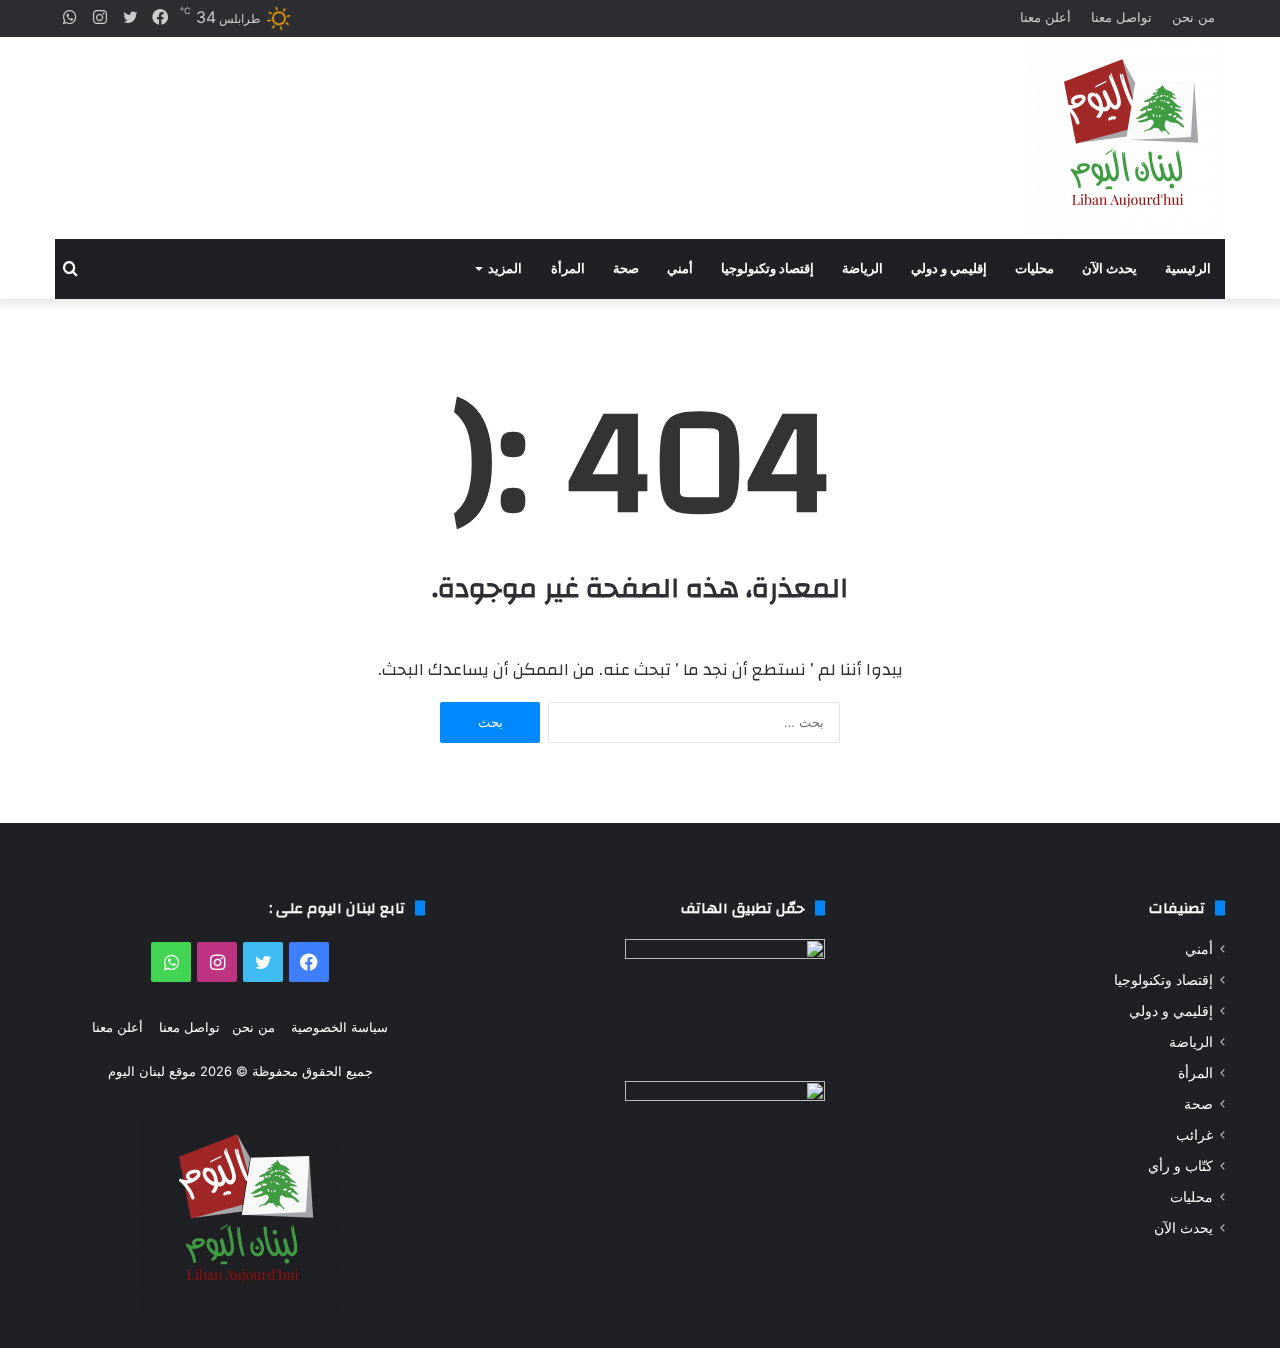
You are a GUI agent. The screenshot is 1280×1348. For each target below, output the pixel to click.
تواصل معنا (1121, 17)
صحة (626, 268)
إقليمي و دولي (949, 268)
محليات (1034, 268)
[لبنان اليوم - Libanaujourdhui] (1125, 138)
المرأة (568, 268)
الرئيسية (1188, 268)
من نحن (1193, 17)
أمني (680, 268)
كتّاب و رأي (1180, 1166)
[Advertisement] (440, 120)
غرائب (1194, 1135)
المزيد (505, 268)
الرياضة (862, 268)
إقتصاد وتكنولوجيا (767, 268)
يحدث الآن (1109, 268)
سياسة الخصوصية (339, 1027)
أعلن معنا (1045, 17)
